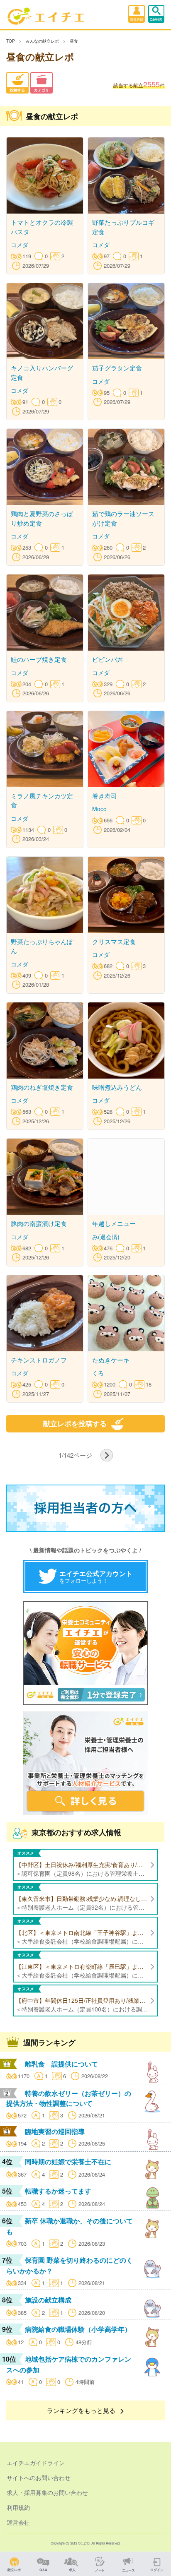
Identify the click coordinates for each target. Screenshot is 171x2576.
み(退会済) (106, 1237)
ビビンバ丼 (108, 659)
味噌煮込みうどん (117, 1087)
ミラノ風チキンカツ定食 (42, 800)
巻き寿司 (105, 796)
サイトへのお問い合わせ (39, 2477)
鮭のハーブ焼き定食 (39, 659)
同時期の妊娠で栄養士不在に (68, 2161)
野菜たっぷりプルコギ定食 (123, 227)
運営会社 (18, 2522)
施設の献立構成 (48, 2300)
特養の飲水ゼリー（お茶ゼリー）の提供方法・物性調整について (69, 2098)
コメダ (20, 245)
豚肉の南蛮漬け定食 (39, 1223)
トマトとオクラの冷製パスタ (42, 227)
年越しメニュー (114, 1223)
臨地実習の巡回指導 (55, 2131)
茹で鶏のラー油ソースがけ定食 (123, 518)
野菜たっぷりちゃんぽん (42, 946)
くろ (98, 1373)
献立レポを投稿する (75, 1424)
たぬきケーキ (111, 1360)
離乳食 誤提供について (61, 2064)
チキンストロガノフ (39, 1360)
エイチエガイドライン (36, 2463)
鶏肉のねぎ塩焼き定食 (42, 1087)
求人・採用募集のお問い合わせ (47, 2492)
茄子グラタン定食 (117, 368)
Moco (99, 809)
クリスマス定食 (114, 941)
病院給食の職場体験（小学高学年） (78, 2329)
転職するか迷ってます (58, 2191)
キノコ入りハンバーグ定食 (42, 372)
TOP (11, 41)
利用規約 (18, 2507)
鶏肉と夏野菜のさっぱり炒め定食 (42, 518)
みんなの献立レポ (42, 41)
